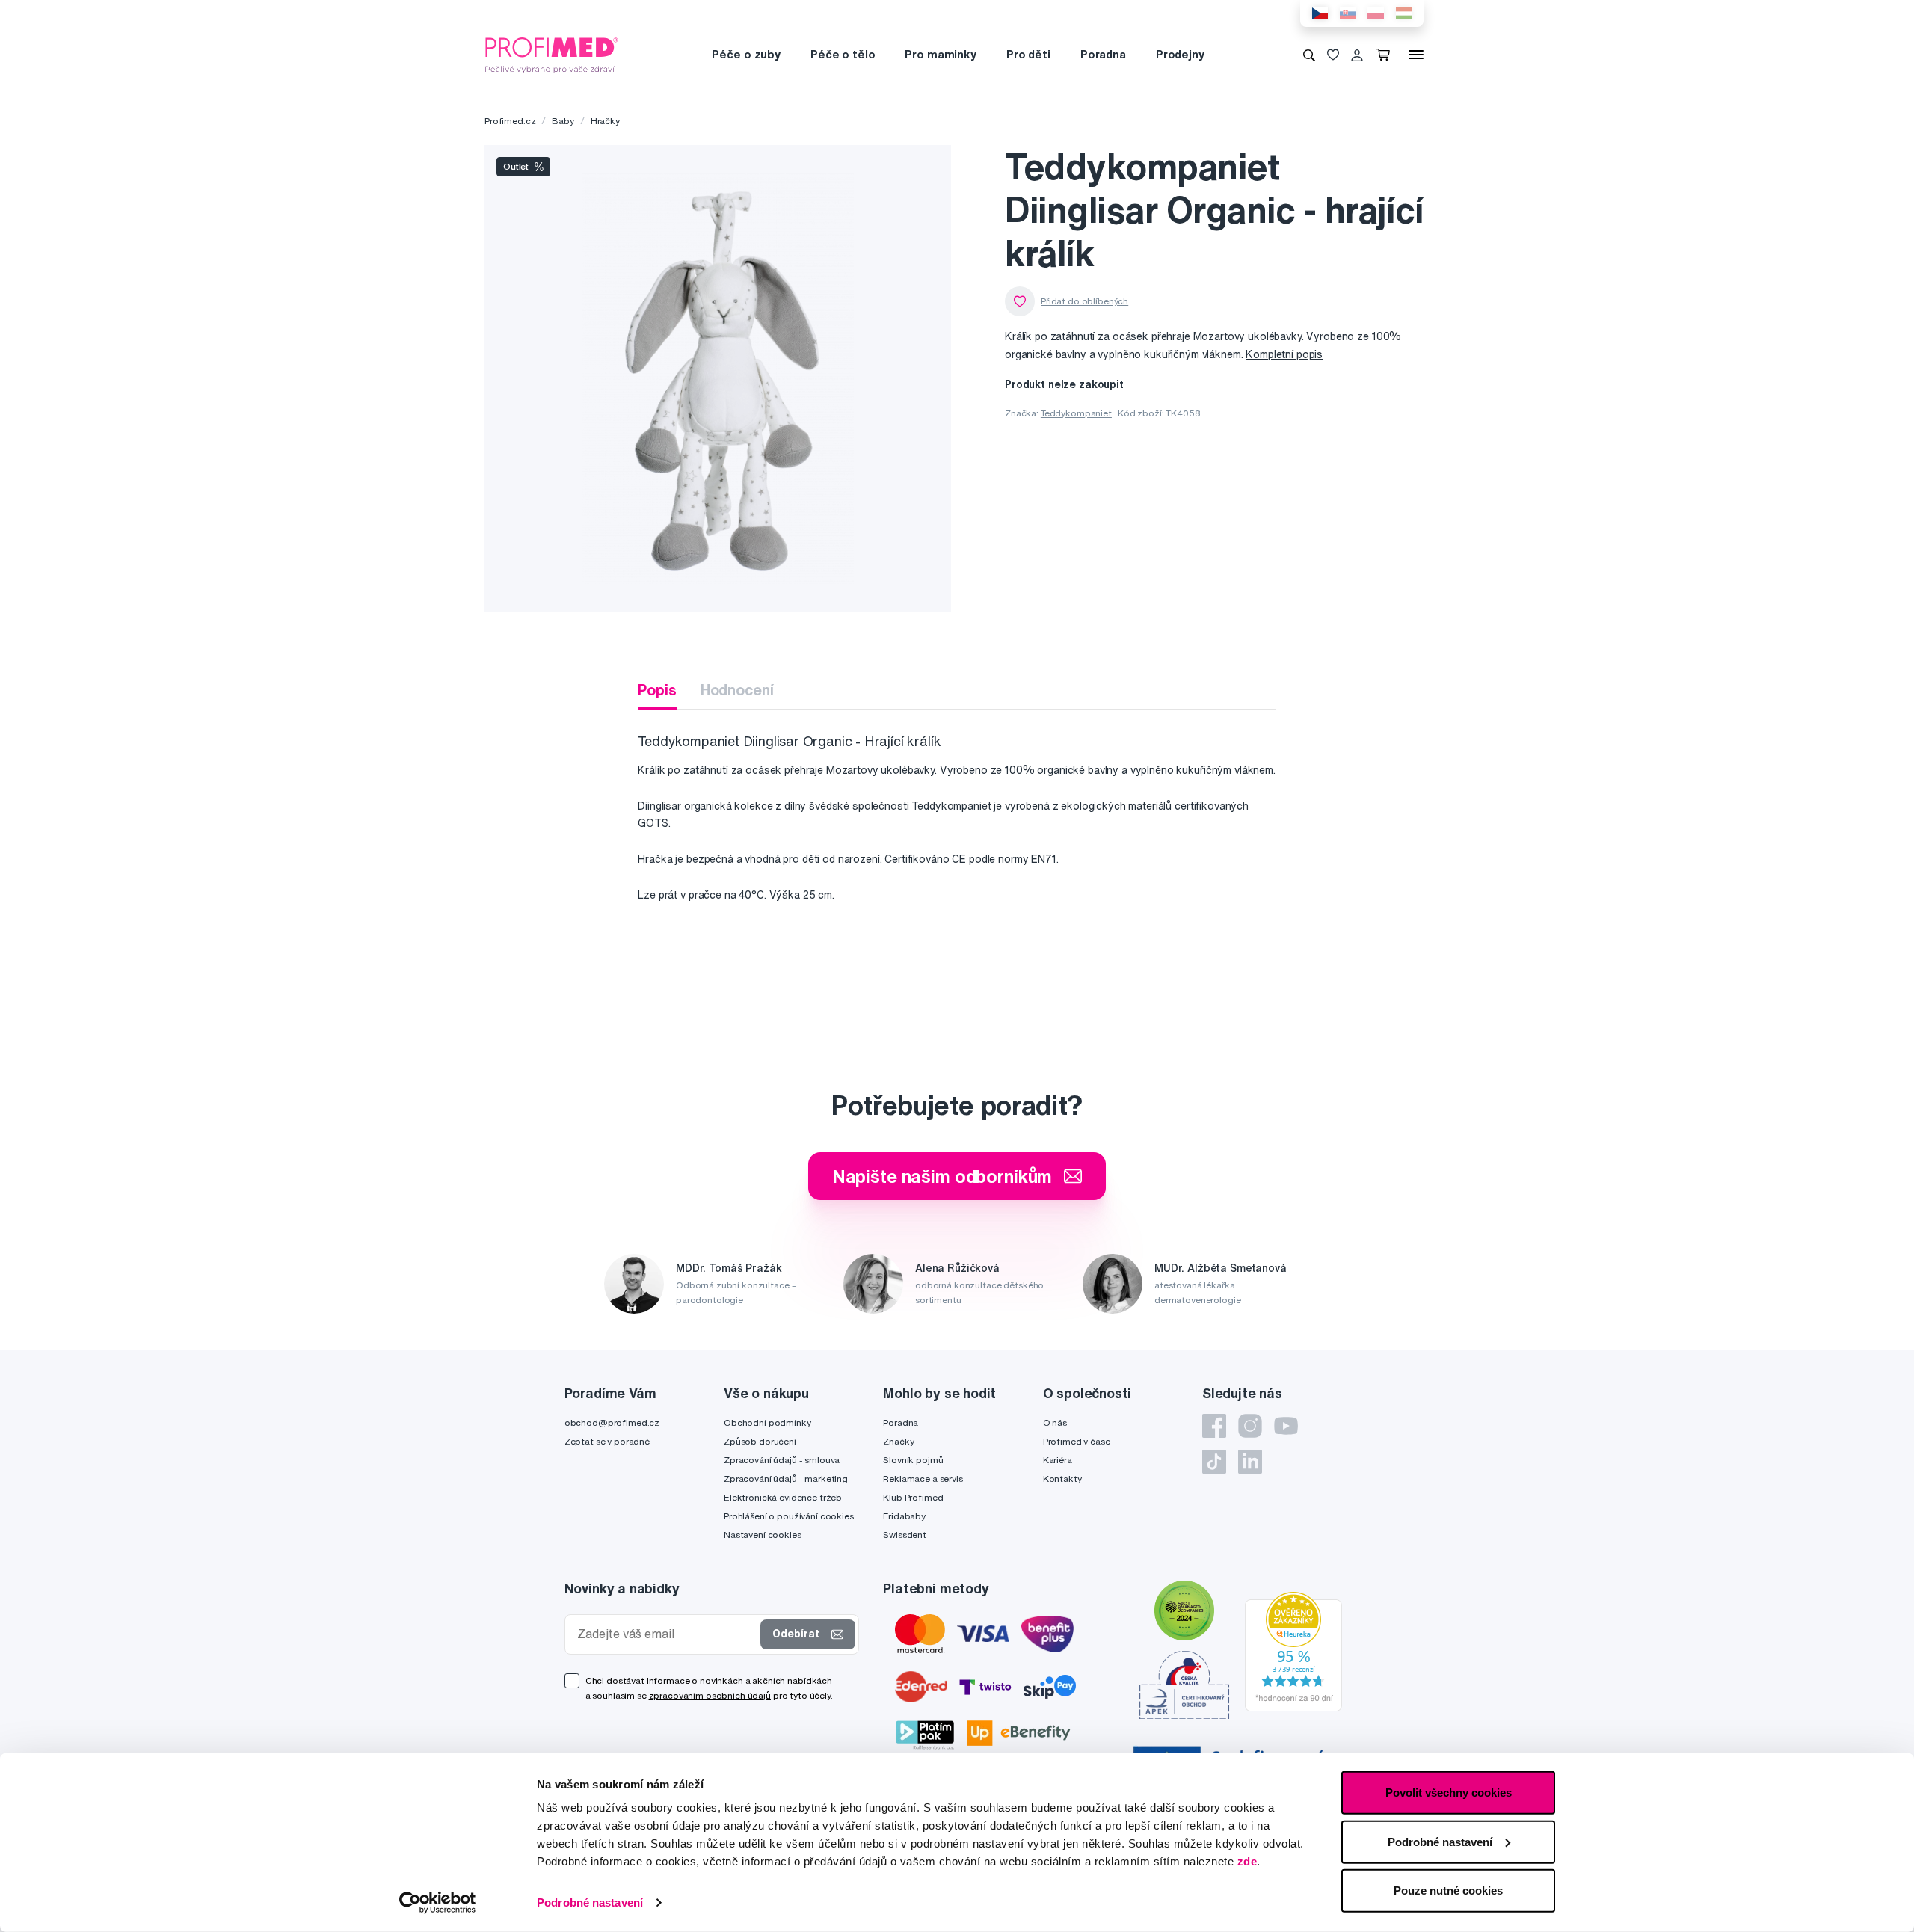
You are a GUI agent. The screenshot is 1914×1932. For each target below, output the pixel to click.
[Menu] (1416, 55)
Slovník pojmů (913, 1460)
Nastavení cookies (763, 1535)
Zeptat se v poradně (607, 1441)
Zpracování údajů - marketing (786, 1479)
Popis (657, 690)
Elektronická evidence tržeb (783, 1497)
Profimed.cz (510, 121)
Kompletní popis (1284, 354)
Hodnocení (737, 690)
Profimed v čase (1077, 1441)
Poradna (1103, 54)
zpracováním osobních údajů (710, 1695)
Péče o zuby (746, 54)
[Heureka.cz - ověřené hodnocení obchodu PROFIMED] (1293, 1651)
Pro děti (1028, 54)
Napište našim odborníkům (942, 1176)
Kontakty (1062, 1479)
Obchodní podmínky (767, 1422)
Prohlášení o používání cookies (789, 1516)
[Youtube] (1286, 1426)
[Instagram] (1250, 1426)
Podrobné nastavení (590, 1902)
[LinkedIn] (1250, 1462)
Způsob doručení (760, 1441)
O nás (1055, 1422)
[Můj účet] (1357, 55)
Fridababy (904, 1516)
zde (1247, 1861)
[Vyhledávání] (1309, 55)
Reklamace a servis (923, 1479)
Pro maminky (940, 54)
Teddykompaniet (1076, 413)
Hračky (605, 121)
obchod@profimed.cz (612, 1422)
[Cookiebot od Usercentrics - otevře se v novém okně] (438, 1903)
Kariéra (1058, 1460)
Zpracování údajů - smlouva (782, 1460)
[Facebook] (1214, 1426)
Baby (563, 121)
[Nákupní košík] (1386, 55)
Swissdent (905, 1535)
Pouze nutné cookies (1448, 1891)
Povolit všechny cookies (1449, 1793)
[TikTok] (1214, 1462)
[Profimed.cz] (552, 54)
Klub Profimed (913, 1497)
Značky (898, 1441)
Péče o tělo (843, 54)
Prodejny (1180, 54)
